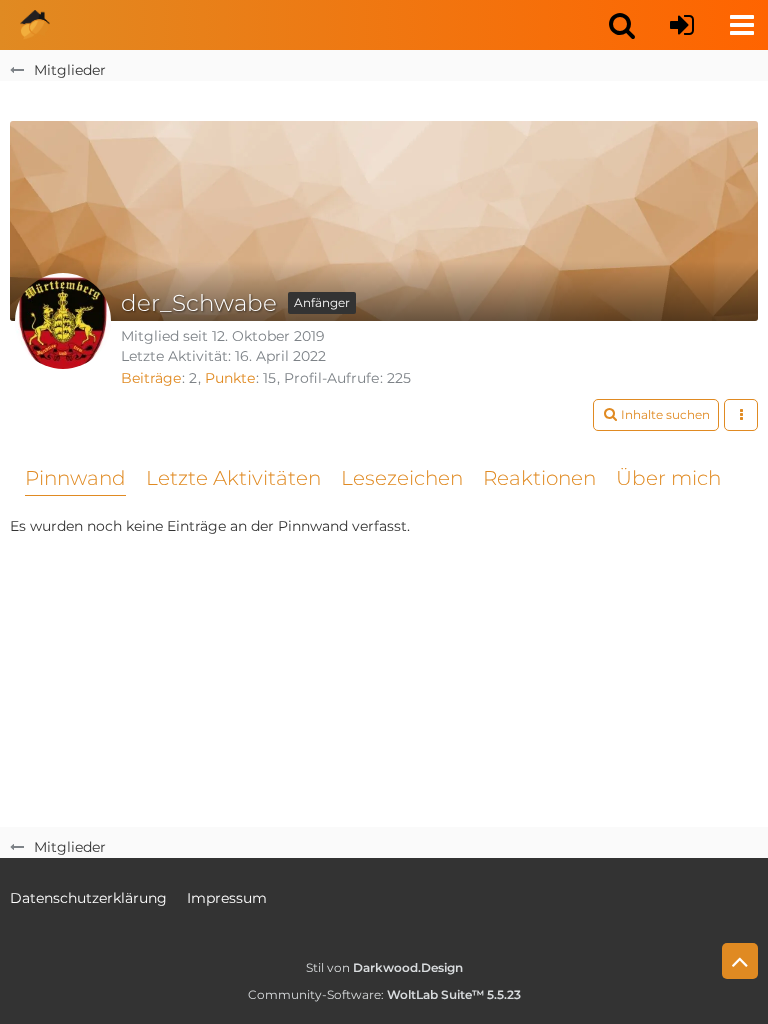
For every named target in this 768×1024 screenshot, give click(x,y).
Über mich (668, 478)
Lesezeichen (402, 478)
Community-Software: (384, 994)
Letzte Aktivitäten (233, 478)
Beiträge (151, 378)
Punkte (230, 378)
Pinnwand (75, 478)
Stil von (384, 967)
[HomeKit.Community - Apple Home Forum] (35, 25)
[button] (622, 25)
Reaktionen (539, 478)
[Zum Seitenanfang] (740, 961)
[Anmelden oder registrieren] (682, 25)
